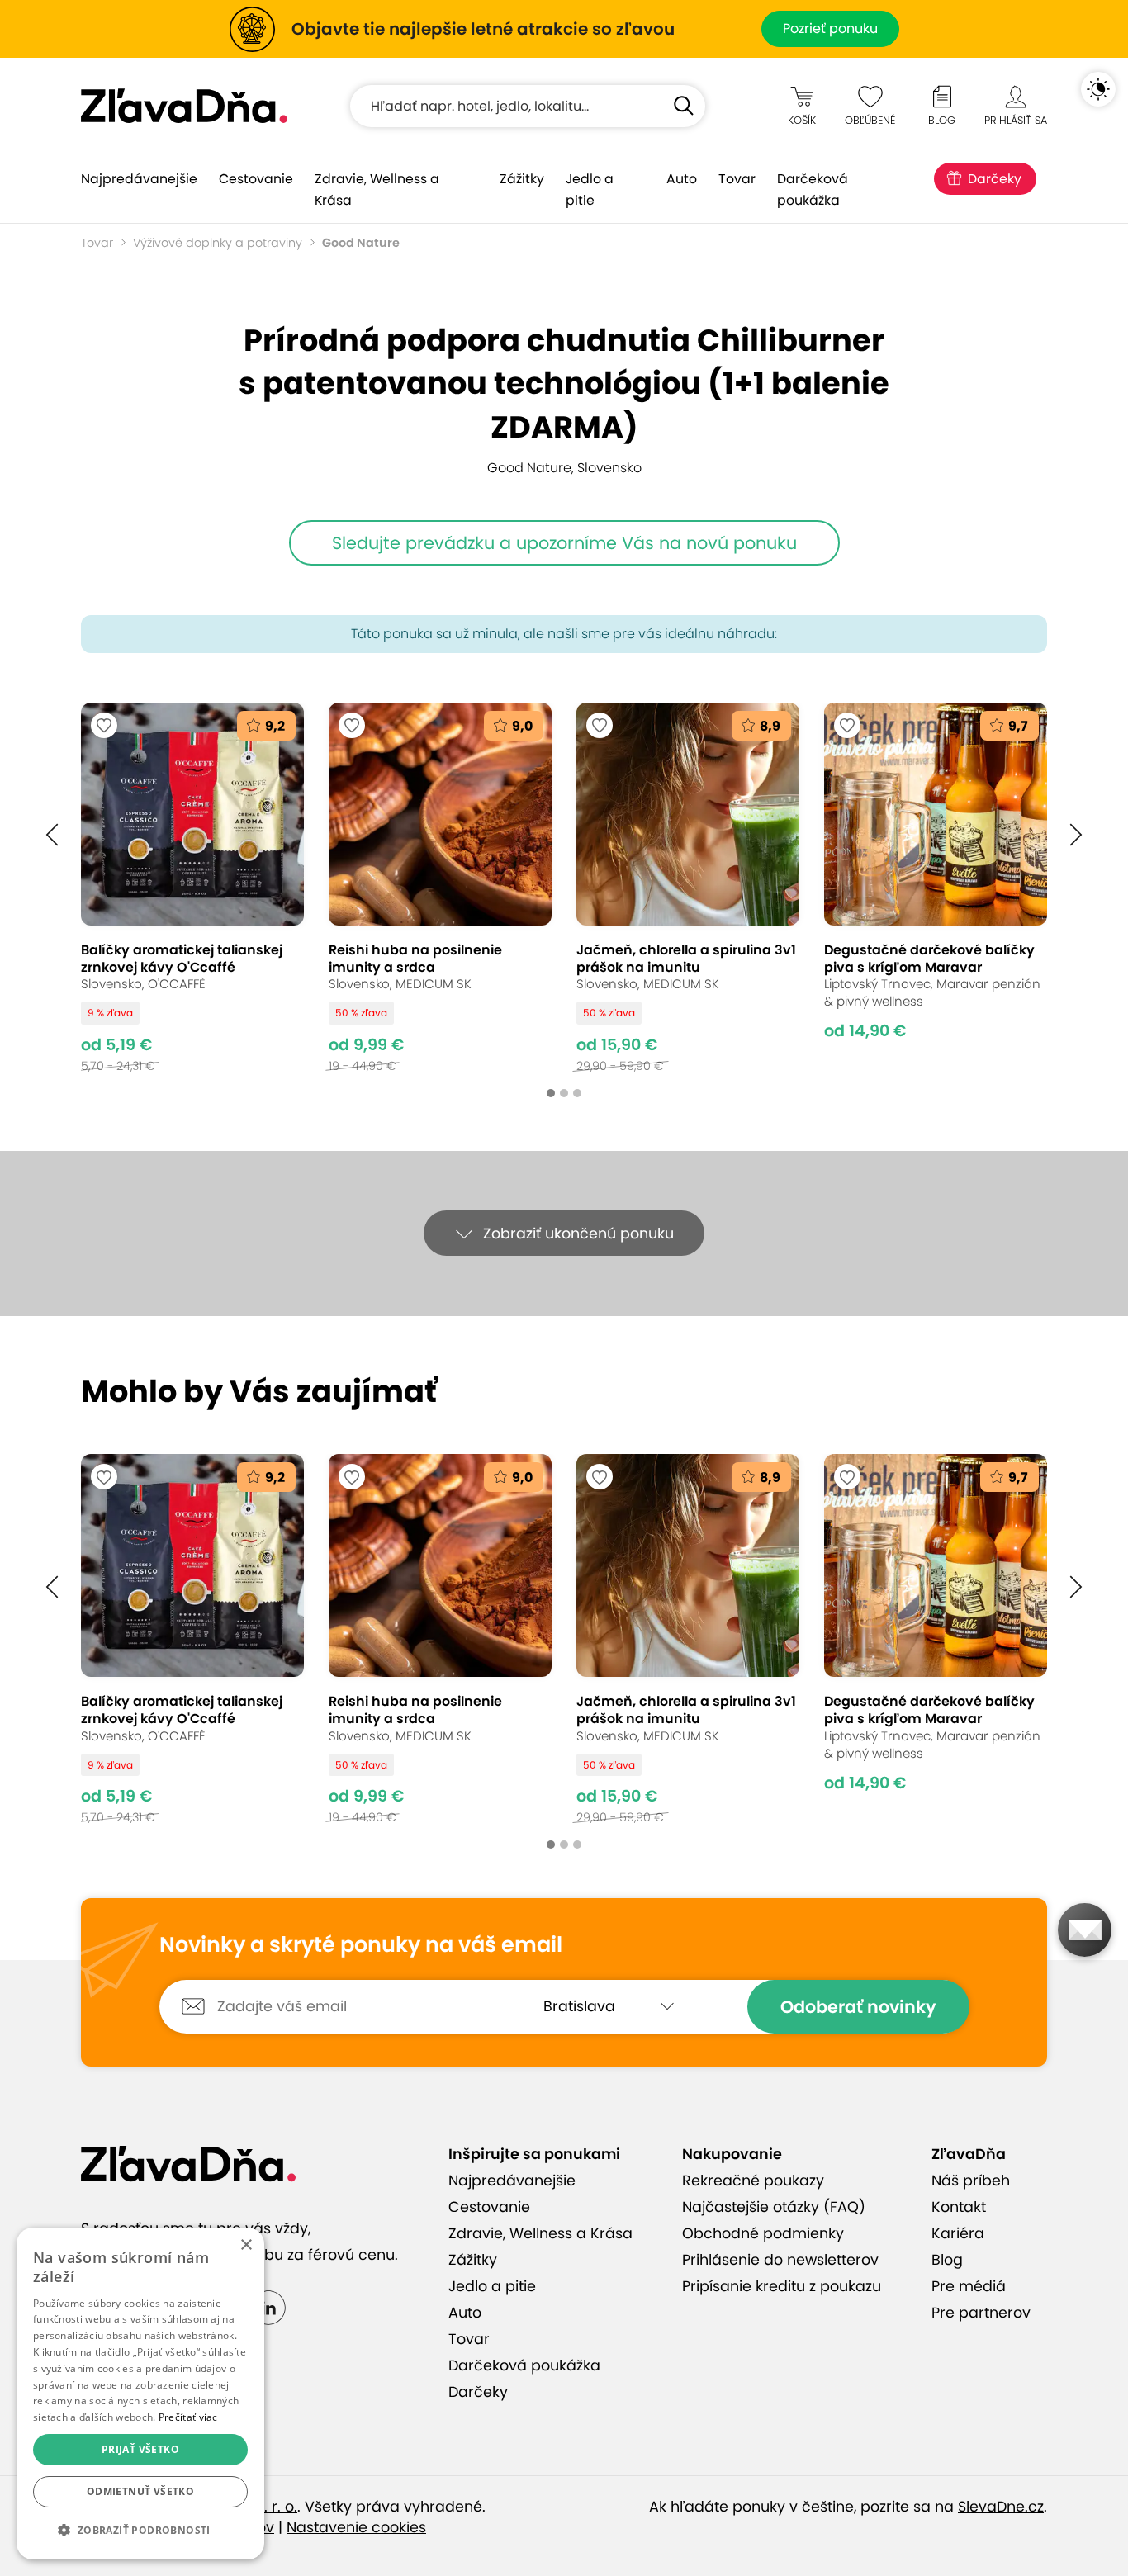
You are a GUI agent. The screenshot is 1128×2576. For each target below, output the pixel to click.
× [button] (246, 2245)
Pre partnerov (981, 2313)
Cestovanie (256, 179)
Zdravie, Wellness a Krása (377, 189)
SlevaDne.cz (1001, 2507)
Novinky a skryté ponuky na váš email (361, 1945)
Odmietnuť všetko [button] (140, 2491)
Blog (947, 2260)
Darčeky (995, 179)
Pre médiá (969, 2286)
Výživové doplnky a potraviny (218, 243)
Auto (682, 179)
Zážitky (522, 179)
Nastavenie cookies (356, 2527)
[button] (52, 835)
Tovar (737, 179)
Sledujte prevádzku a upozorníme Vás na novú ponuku (564, 543)
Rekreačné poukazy (753, 2181)
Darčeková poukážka (813, 189)
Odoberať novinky (858, 2007)
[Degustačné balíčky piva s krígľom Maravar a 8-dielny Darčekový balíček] (936, 888)
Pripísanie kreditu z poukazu (782, 2286)
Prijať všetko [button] (140, 2449)
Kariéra (958, 2233)
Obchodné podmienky (763, 2233)
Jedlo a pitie (590, 189)
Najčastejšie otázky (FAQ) (774, 2207)
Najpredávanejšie (139, 179)
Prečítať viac (188, 2417)
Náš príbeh (971, 2181)
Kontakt (959, 2207)
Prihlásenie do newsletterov (780, 2260)
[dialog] (140, 2394)
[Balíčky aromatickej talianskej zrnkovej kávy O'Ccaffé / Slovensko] (192, 888)
